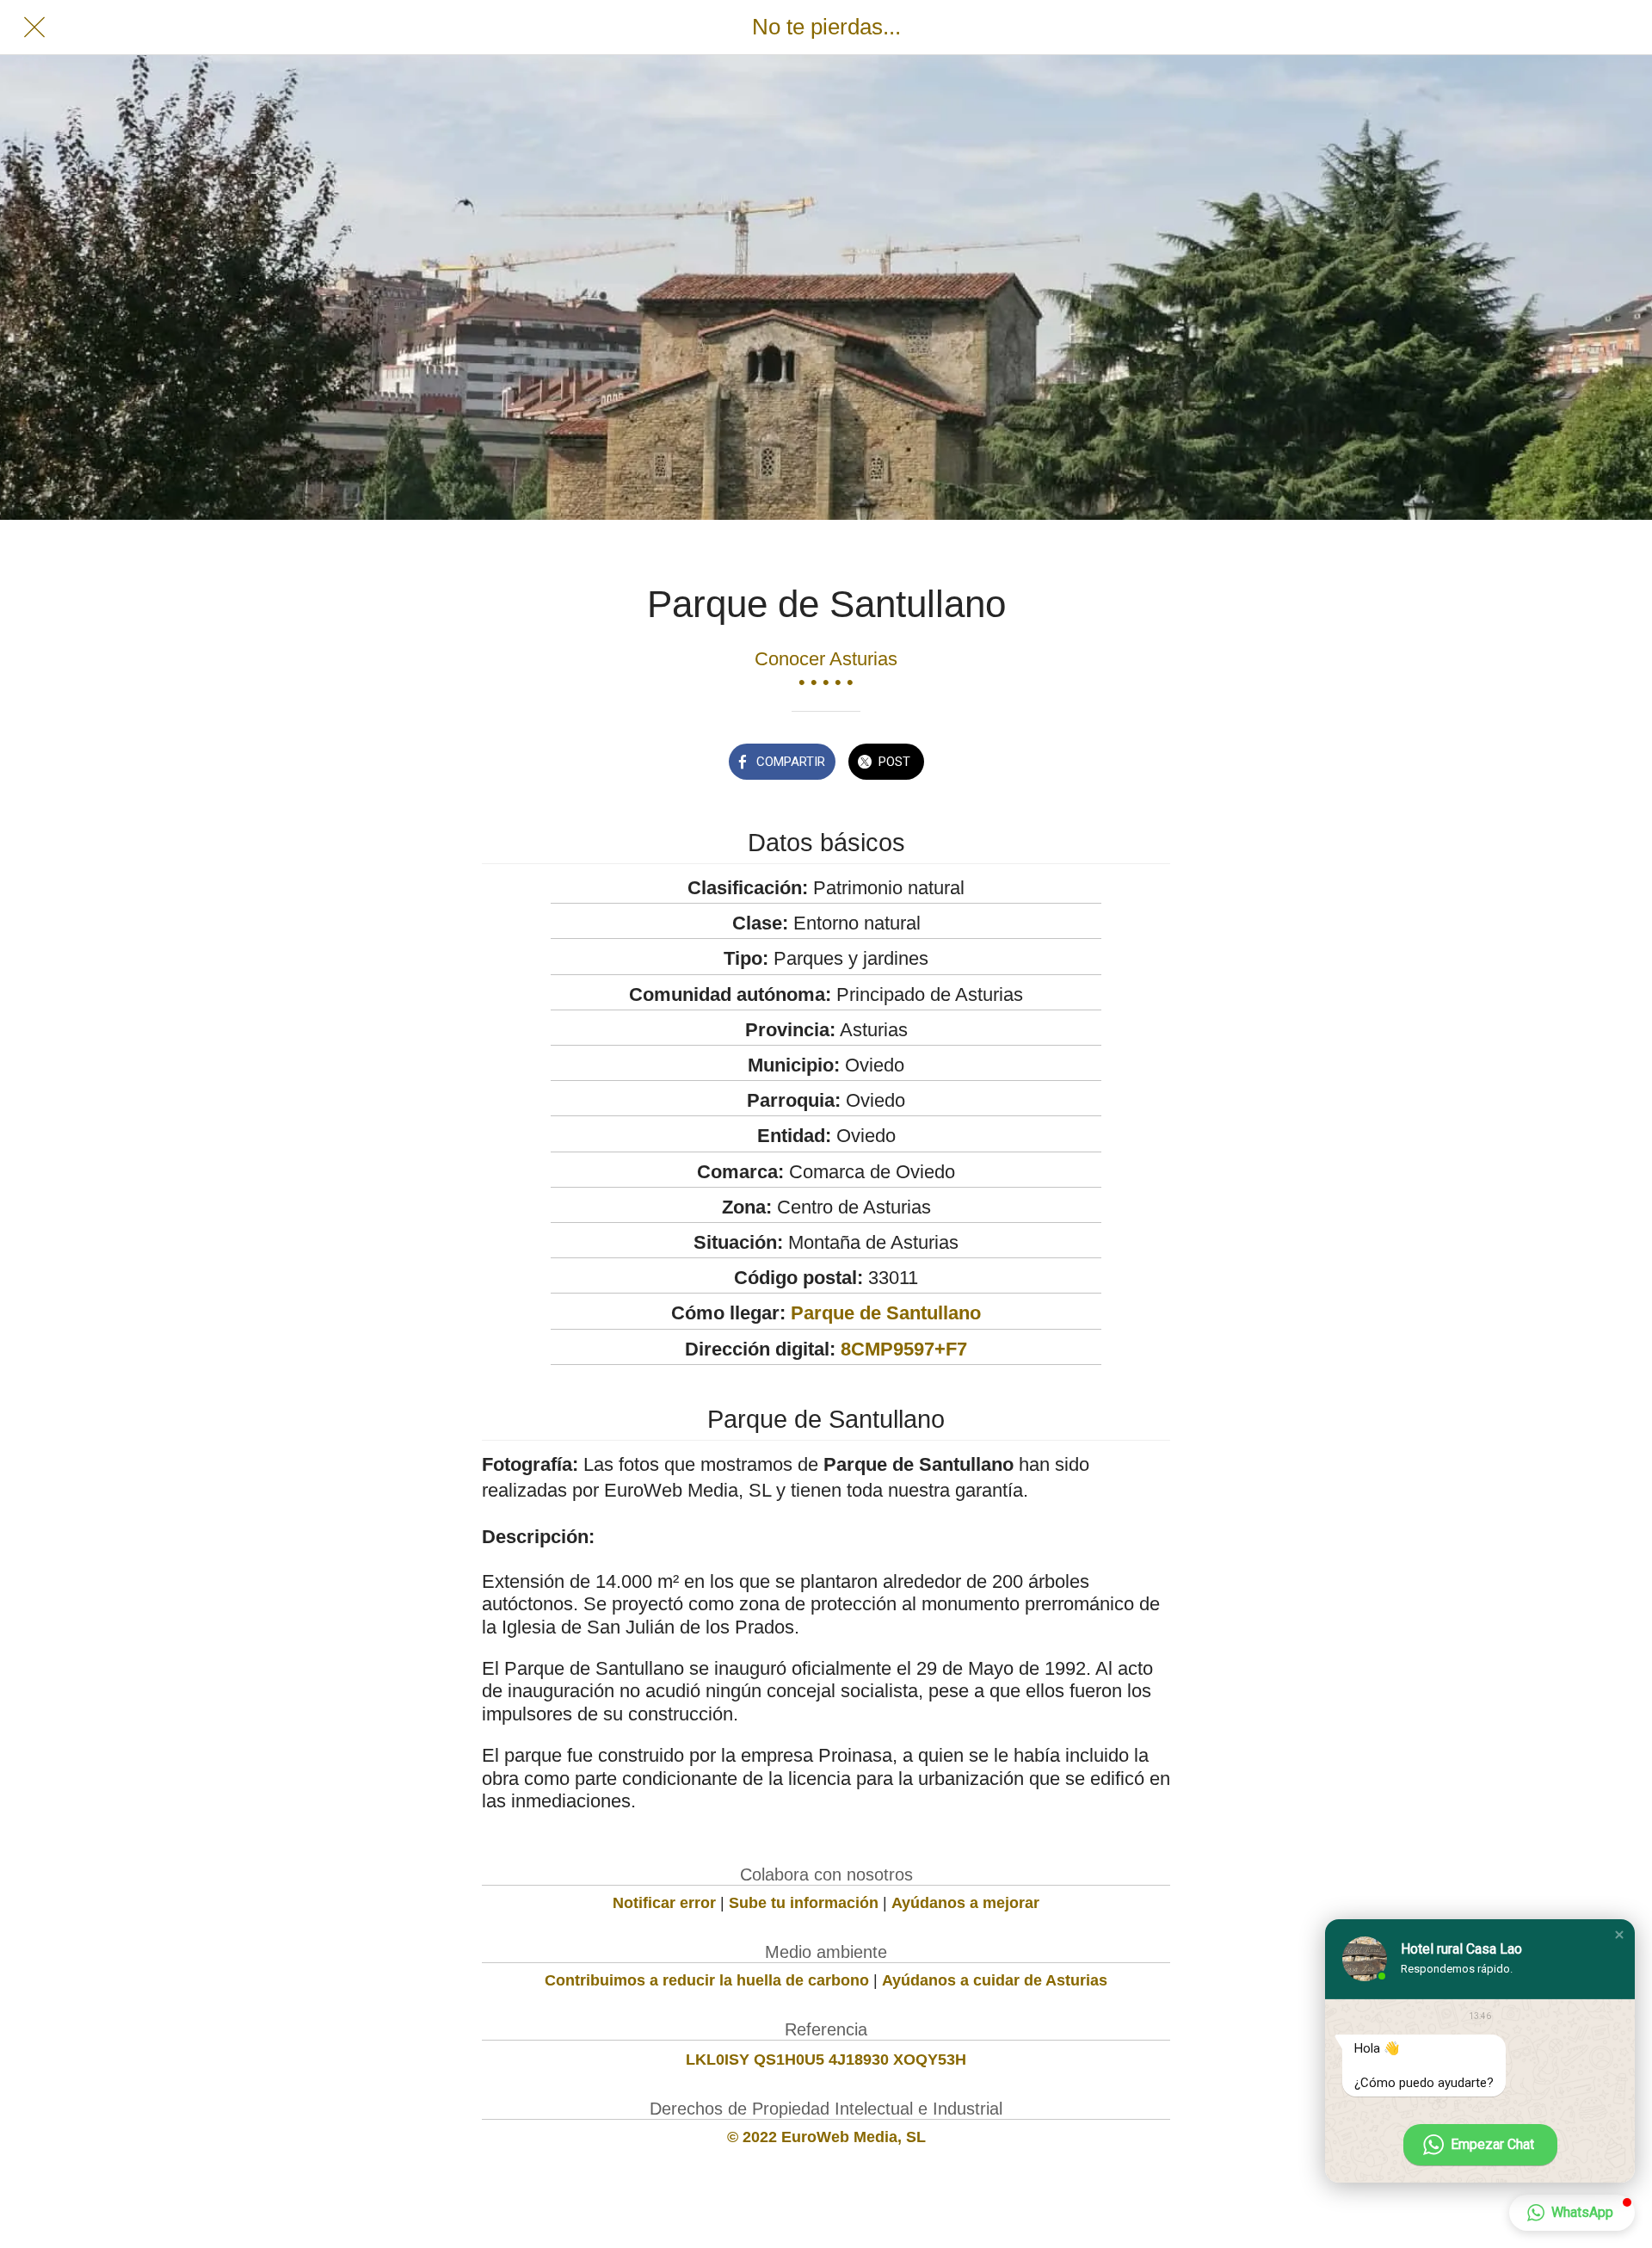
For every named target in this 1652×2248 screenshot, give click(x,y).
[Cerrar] (34, 28)
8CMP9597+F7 (904, 1349)
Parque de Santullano (886, 1313)
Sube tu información (804, 1903)
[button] (1619, 1935)
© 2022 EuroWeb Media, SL (826, 2137)
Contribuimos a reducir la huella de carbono (707, 1980)
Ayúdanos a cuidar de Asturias (995, 1980)
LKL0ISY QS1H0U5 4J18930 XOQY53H (826, 2060)
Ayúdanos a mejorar (965, 1903)
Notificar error (664, 1903)
